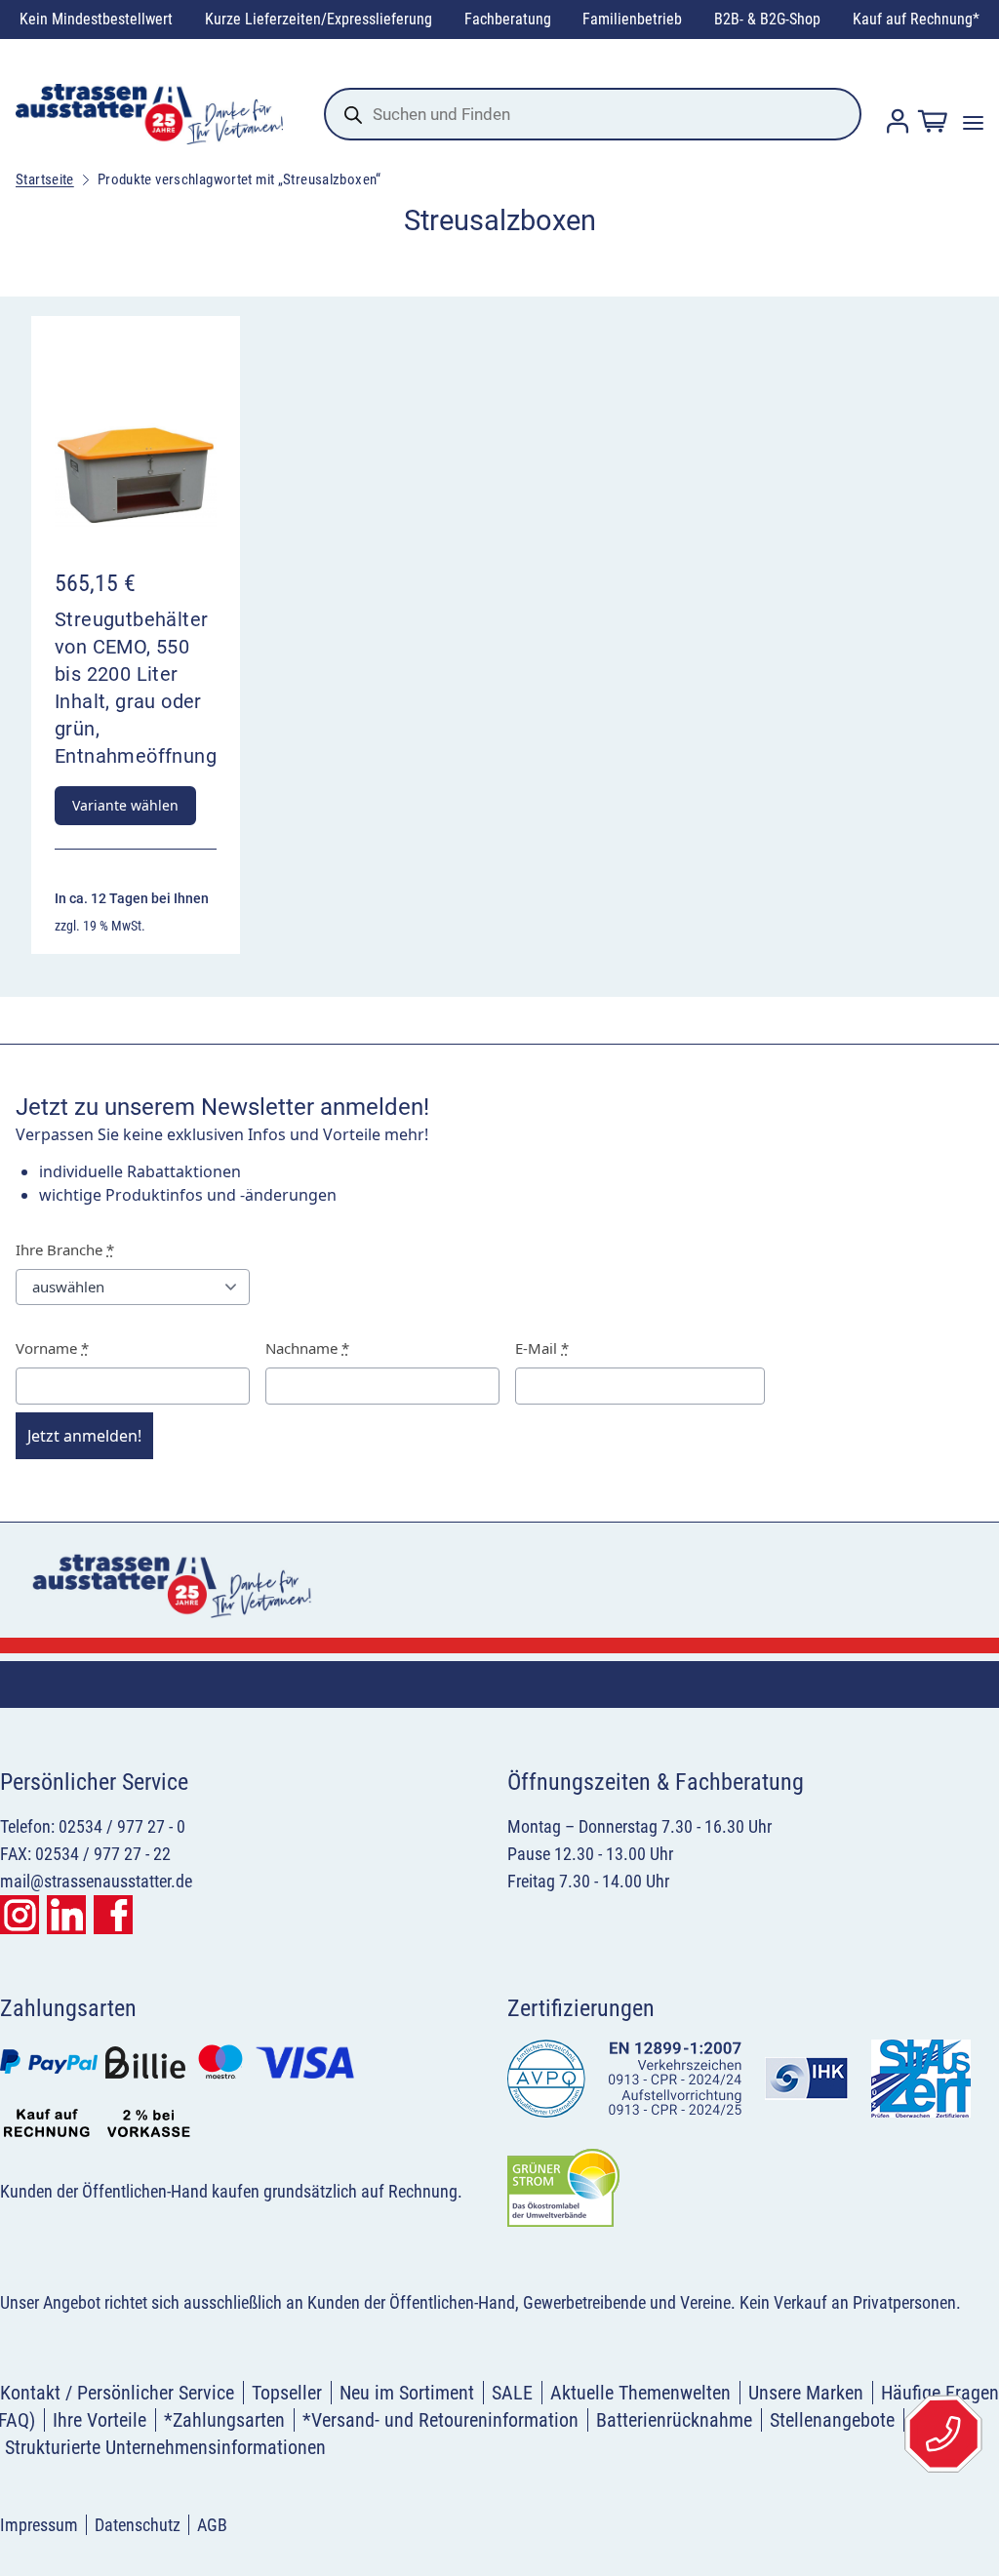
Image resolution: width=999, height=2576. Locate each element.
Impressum (39, 2525)
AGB (212, 2525)
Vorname (52, 1348)
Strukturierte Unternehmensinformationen (165, 2447)
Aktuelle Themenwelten (640, 2393)
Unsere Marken (806, 2393)
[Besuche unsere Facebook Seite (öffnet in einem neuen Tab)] (113, 1915)
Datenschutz (138, 2525)
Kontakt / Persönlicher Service (117, 2393)
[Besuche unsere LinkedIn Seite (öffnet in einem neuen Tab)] (66, 1915)
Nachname (307, 1348)
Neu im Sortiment (407, 2393)
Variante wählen (125, 805)
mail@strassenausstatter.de (96, 1881)
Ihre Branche (65, 1249)
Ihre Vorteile (100, 2420)
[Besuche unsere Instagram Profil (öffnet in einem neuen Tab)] (20, 1915)
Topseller (287, 2393)
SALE (512, 2393)
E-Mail (542, 1348)
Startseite (45, 179)
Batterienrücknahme (674, 2420)
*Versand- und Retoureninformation (440, 2420)
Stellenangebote (832, 2420)
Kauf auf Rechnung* (916, 19)
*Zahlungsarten (224, 2420)
